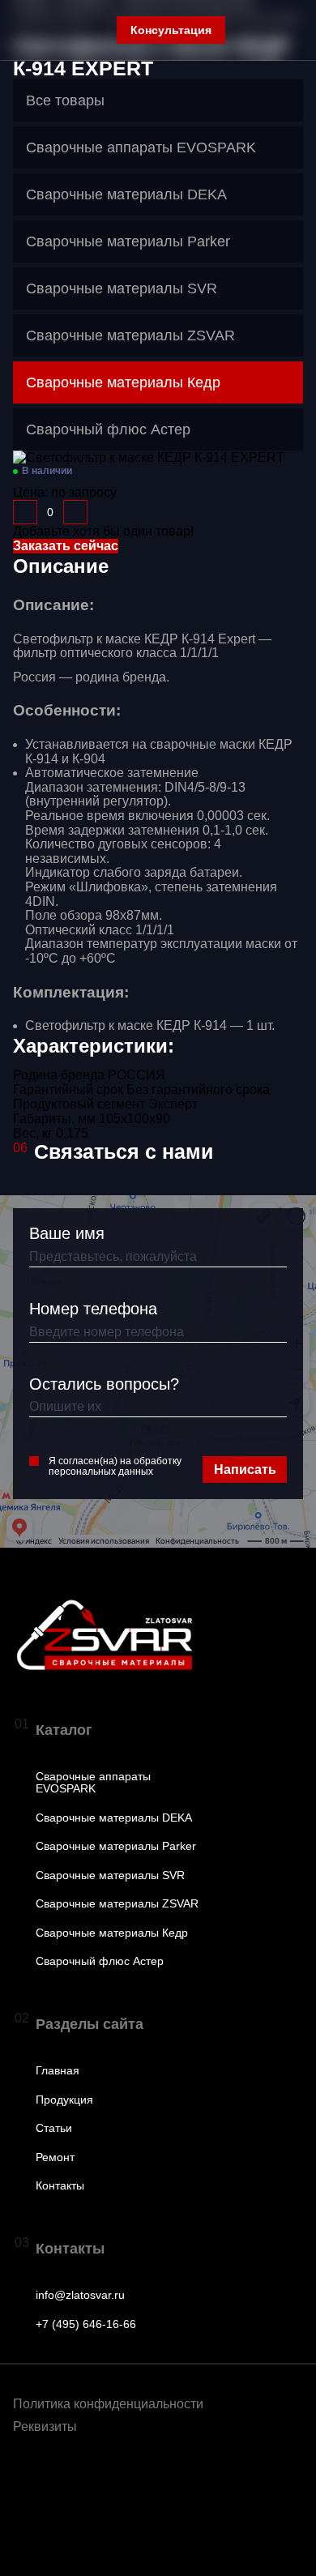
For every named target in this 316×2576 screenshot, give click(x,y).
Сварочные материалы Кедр (112, 1933)
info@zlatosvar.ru (80, 2295)
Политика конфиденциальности (108, 2404)
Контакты (60, 2186)
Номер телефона (93, 1309)
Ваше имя (67, 1233)
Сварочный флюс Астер (100, 1961)
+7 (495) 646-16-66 (86, 2324)
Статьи (54, 2128)
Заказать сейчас (66, 546)
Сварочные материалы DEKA (114, 1818)
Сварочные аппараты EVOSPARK (93, 1783)
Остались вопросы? (104, 1384)
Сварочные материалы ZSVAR (117, 1904)
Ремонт (55, 2157)
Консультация (171, 30)
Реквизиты (45, 2426)
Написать (245, 1470)
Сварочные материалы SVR (110, 1875)
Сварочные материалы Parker (116, 1846)
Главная (58, 2071)
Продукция (64, 2100)
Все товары (65, 100)
